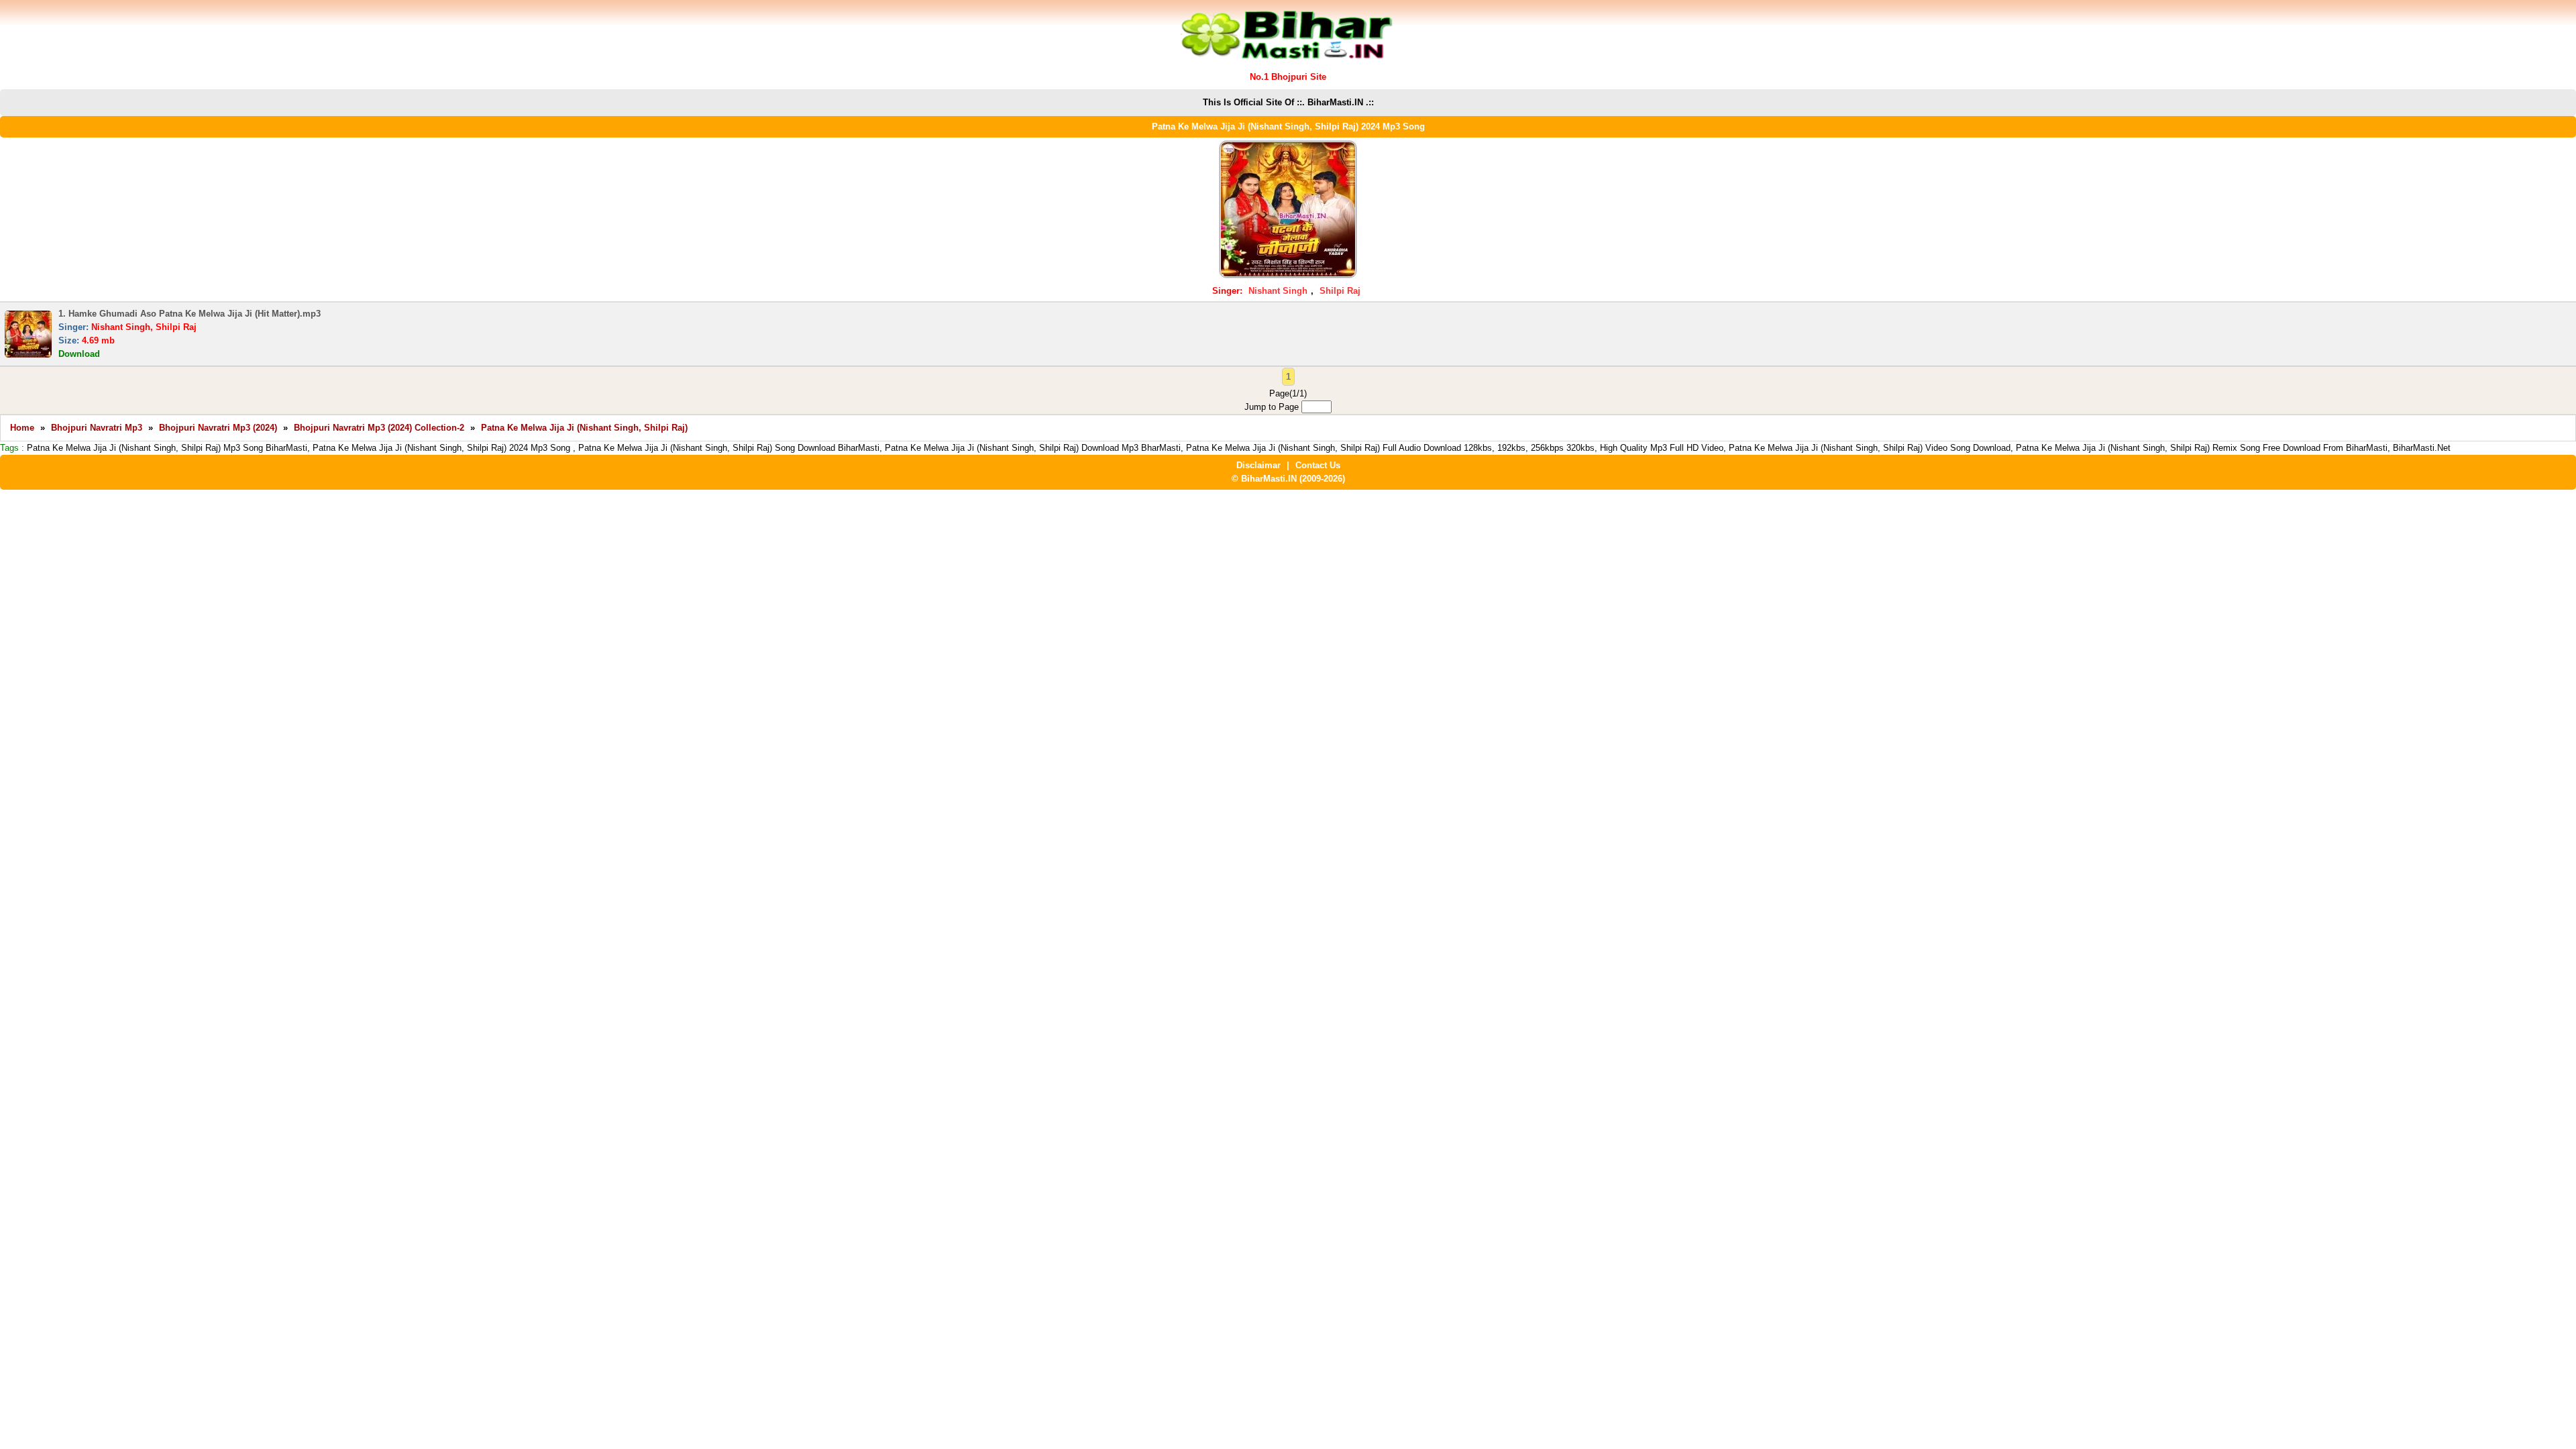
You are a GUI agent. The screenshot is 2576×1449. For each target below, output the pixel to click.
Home (22, 428)
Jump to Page (1273, 407)
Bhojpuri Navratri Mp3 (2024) (218, 428)
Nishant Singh (1278, 291)
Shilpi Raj (1340, 291)
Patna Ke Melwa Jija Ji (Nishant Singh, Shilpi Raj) (584, 428)
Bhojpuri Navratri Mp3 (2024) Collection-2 (379, 428)
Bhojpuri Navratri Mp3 (97, 428)
